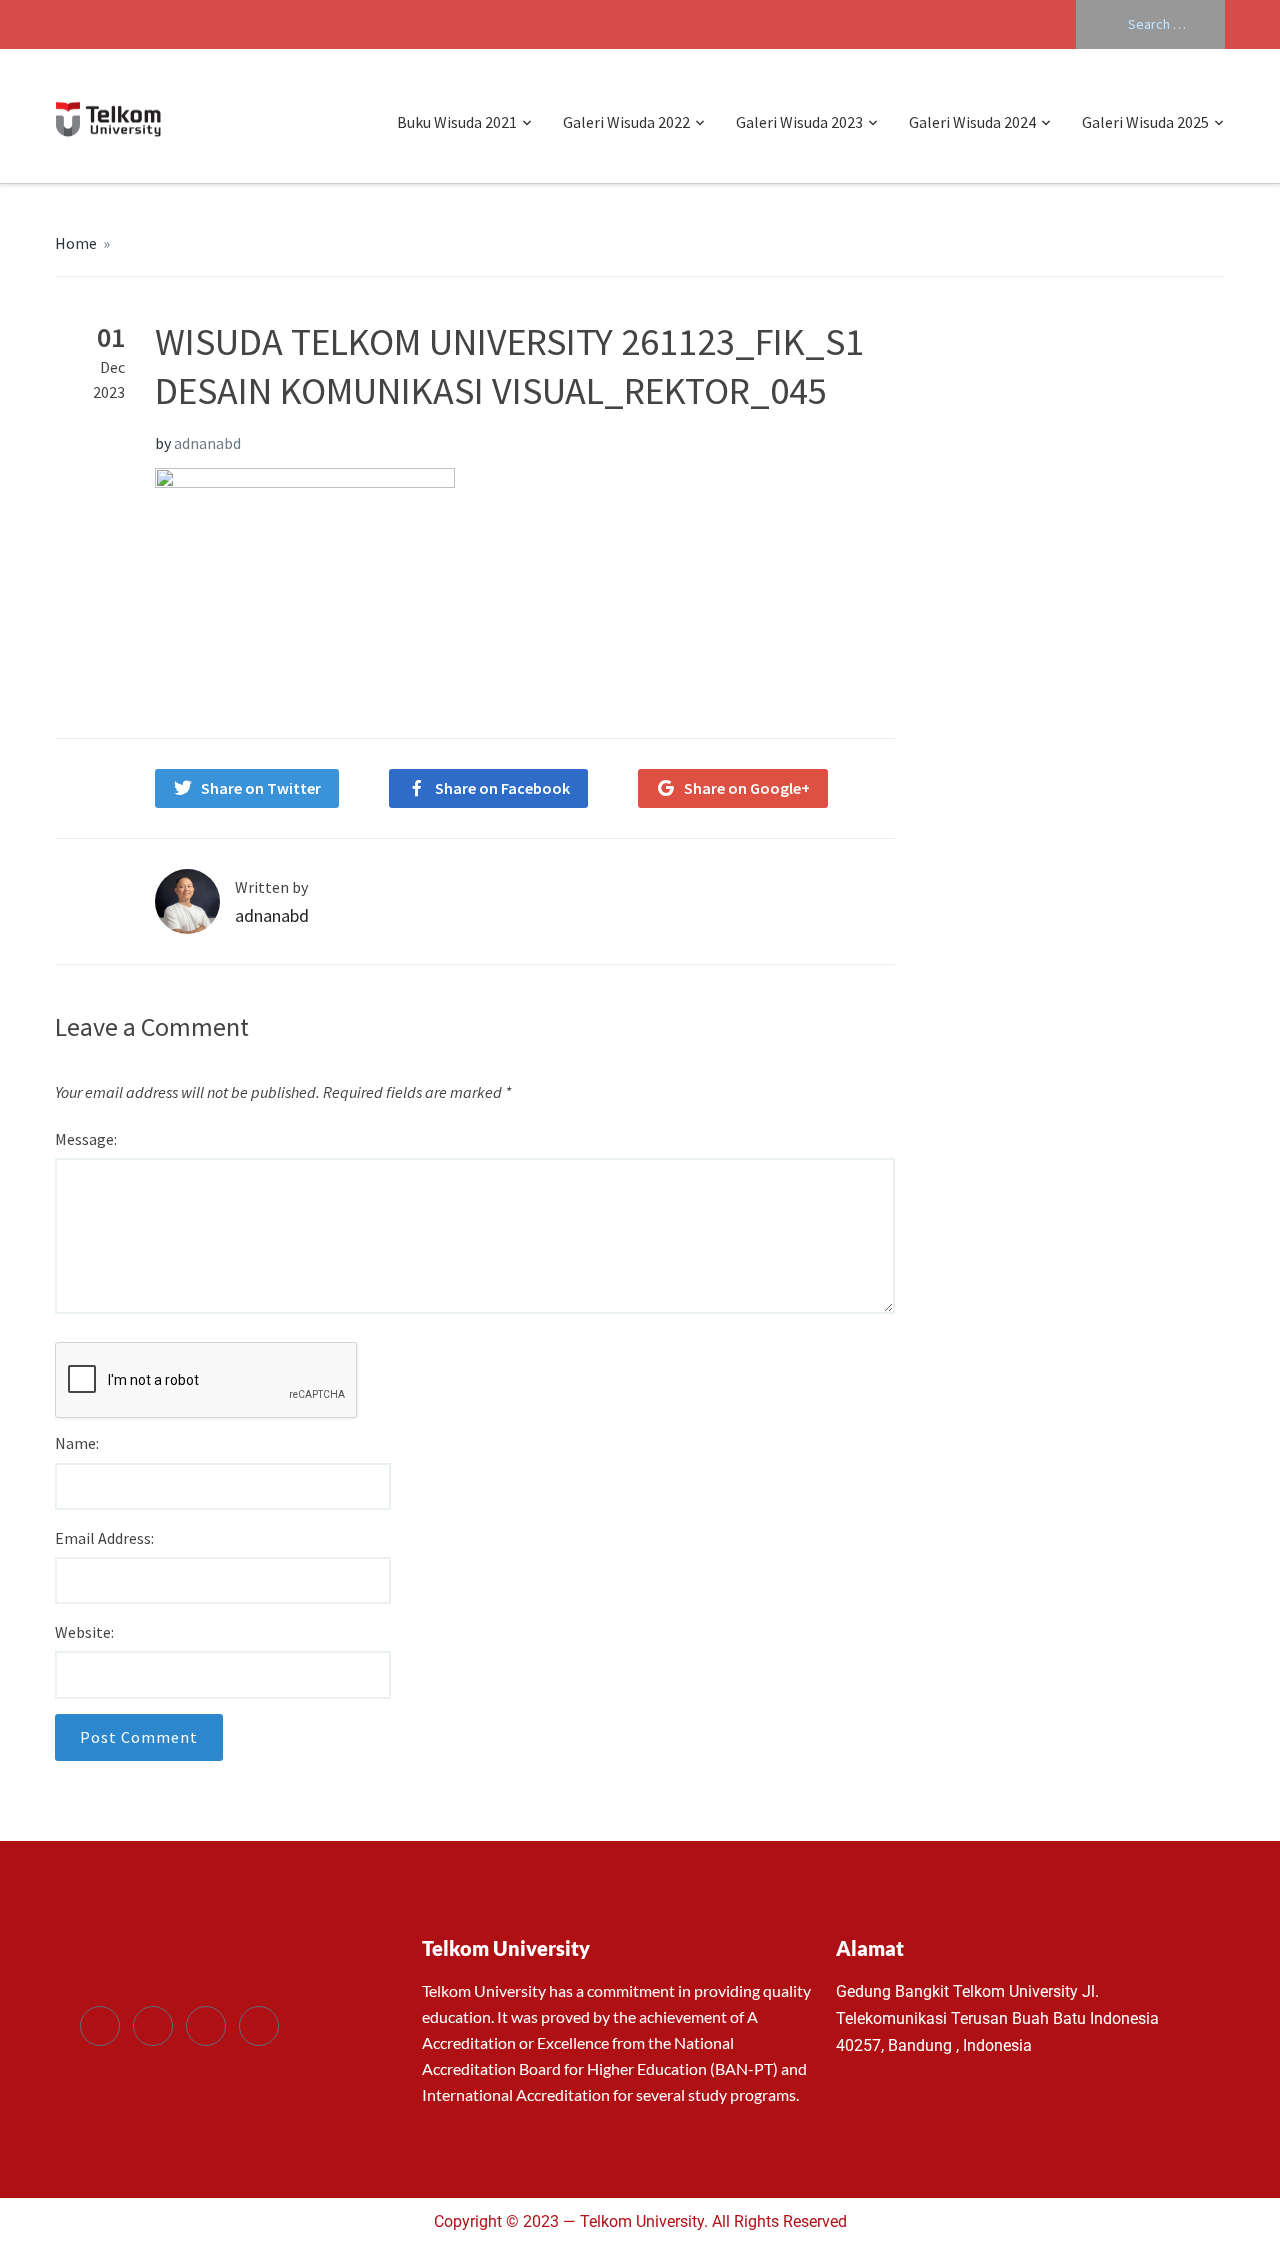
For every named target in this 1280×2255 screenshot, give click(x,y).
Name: (77, 1443)
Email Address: (104, 1538)
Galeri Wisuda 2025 (1145, 122)
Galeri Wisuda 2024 (972, 122)
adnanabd (207, 443)
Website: (84, 1632)
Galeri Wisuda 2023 (799, 122)
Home (76, 243)
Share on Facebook (502, 788)
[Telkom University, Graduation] (108, 116)
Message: (86, 1139)
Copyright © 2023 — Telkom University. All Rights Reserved (640, 2221)
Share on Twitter (261, 788)
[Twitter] (153, 2026)
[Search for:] (1150, 24)
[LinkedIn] (206, 2026)
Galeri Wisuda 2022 (626, 122)
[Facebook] (100, 2026)
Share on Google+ (747, 788)
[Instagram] (259, 2026)
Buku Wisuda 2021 (457, 122)
